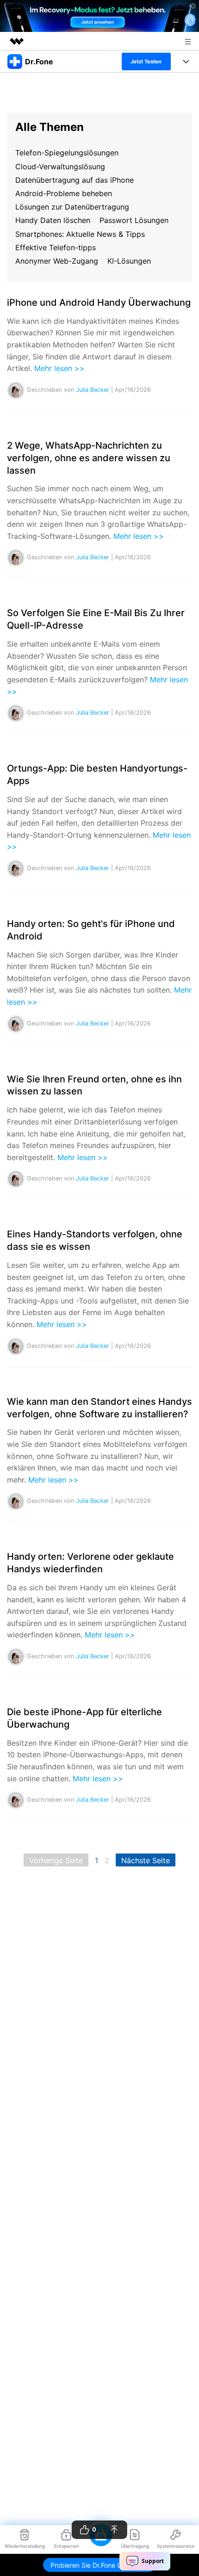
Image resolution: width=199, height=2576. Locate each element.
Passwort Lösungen (134, 220)
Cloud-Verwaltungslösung (60, 167)
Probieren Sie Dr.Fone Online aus (99, 2565)
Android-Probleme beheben (64, 193)
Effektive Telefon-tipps (56, 247)
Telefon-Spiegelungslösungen (67, 153)
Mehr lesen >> (59, 368)
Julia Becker (93, 390)
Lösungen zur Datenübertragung (72, 207)
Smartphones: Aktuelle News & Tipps (80, 234)
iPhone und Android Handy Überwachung (99, 303)
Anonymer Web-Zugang (57, 261)
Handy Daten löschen (53, 220)
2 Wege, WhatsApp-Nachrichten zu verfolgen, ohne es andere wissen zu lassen (89, 458)
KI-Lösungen (129, 261)
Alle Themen (50, 127)
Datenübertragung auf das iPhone (75, 180)
